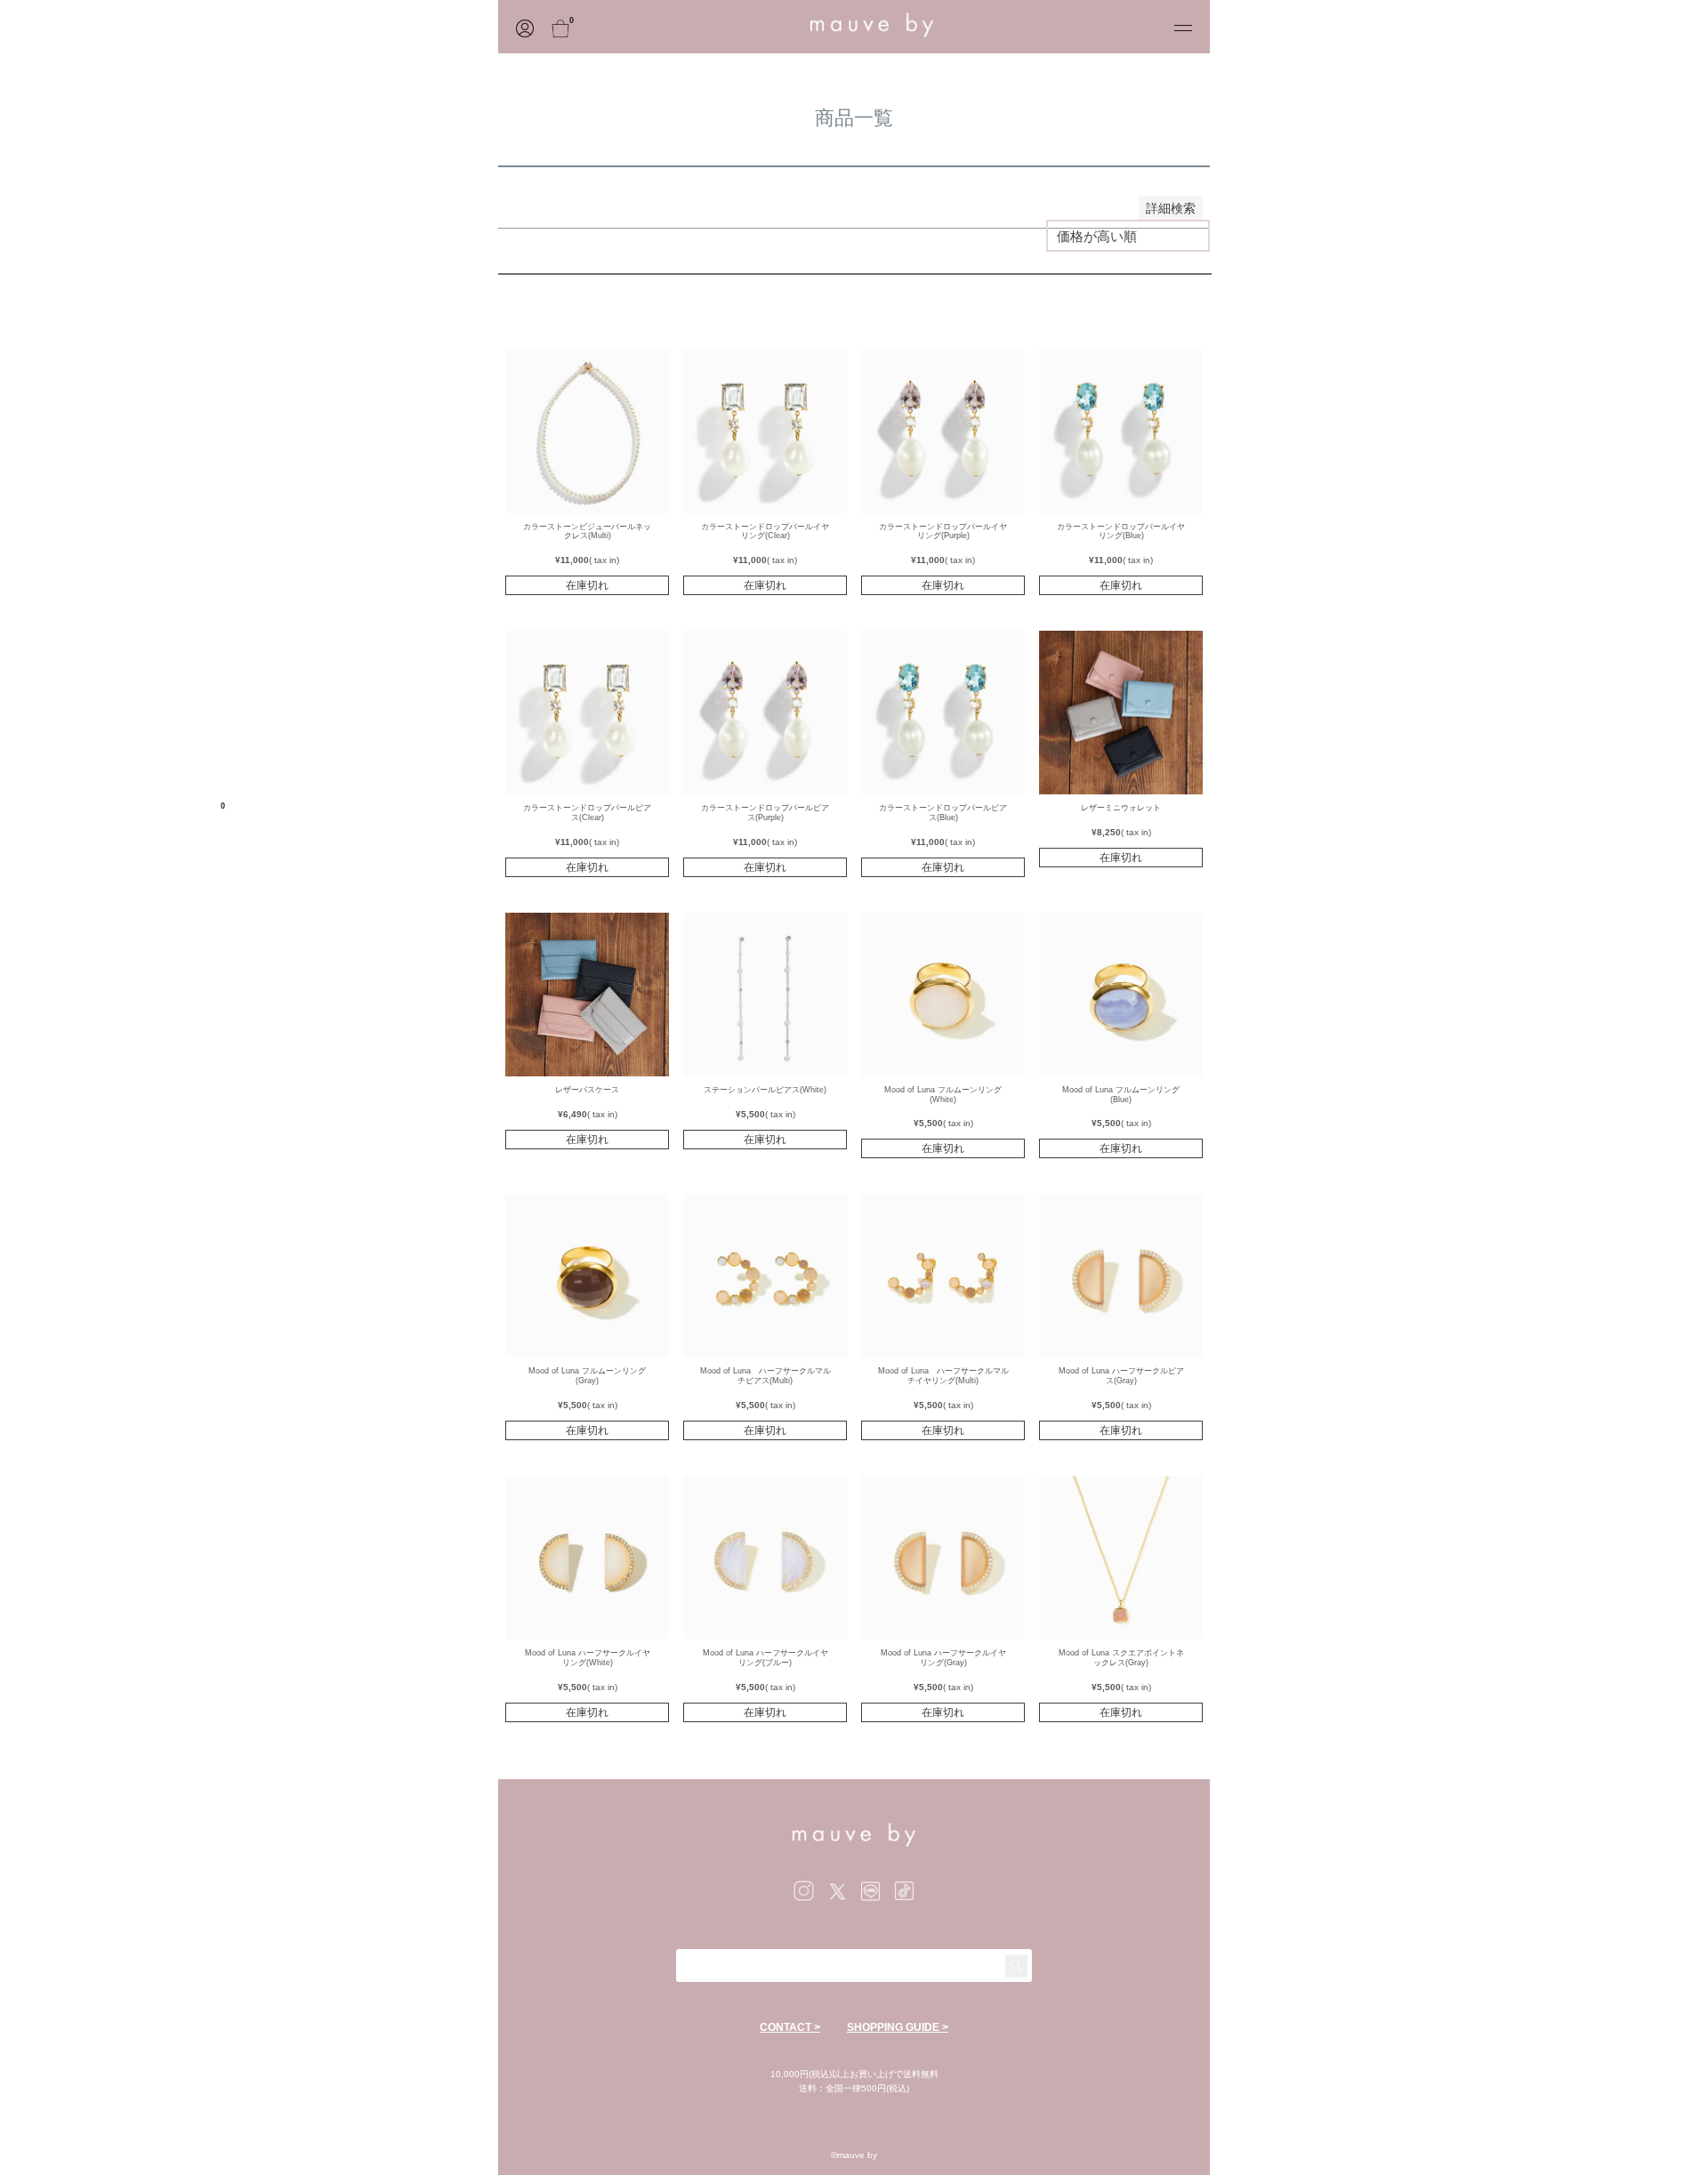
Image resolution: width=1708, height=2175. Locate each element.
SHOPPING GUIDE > (898, 2027)
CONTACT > (790, 2027)
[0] (598, 27)
